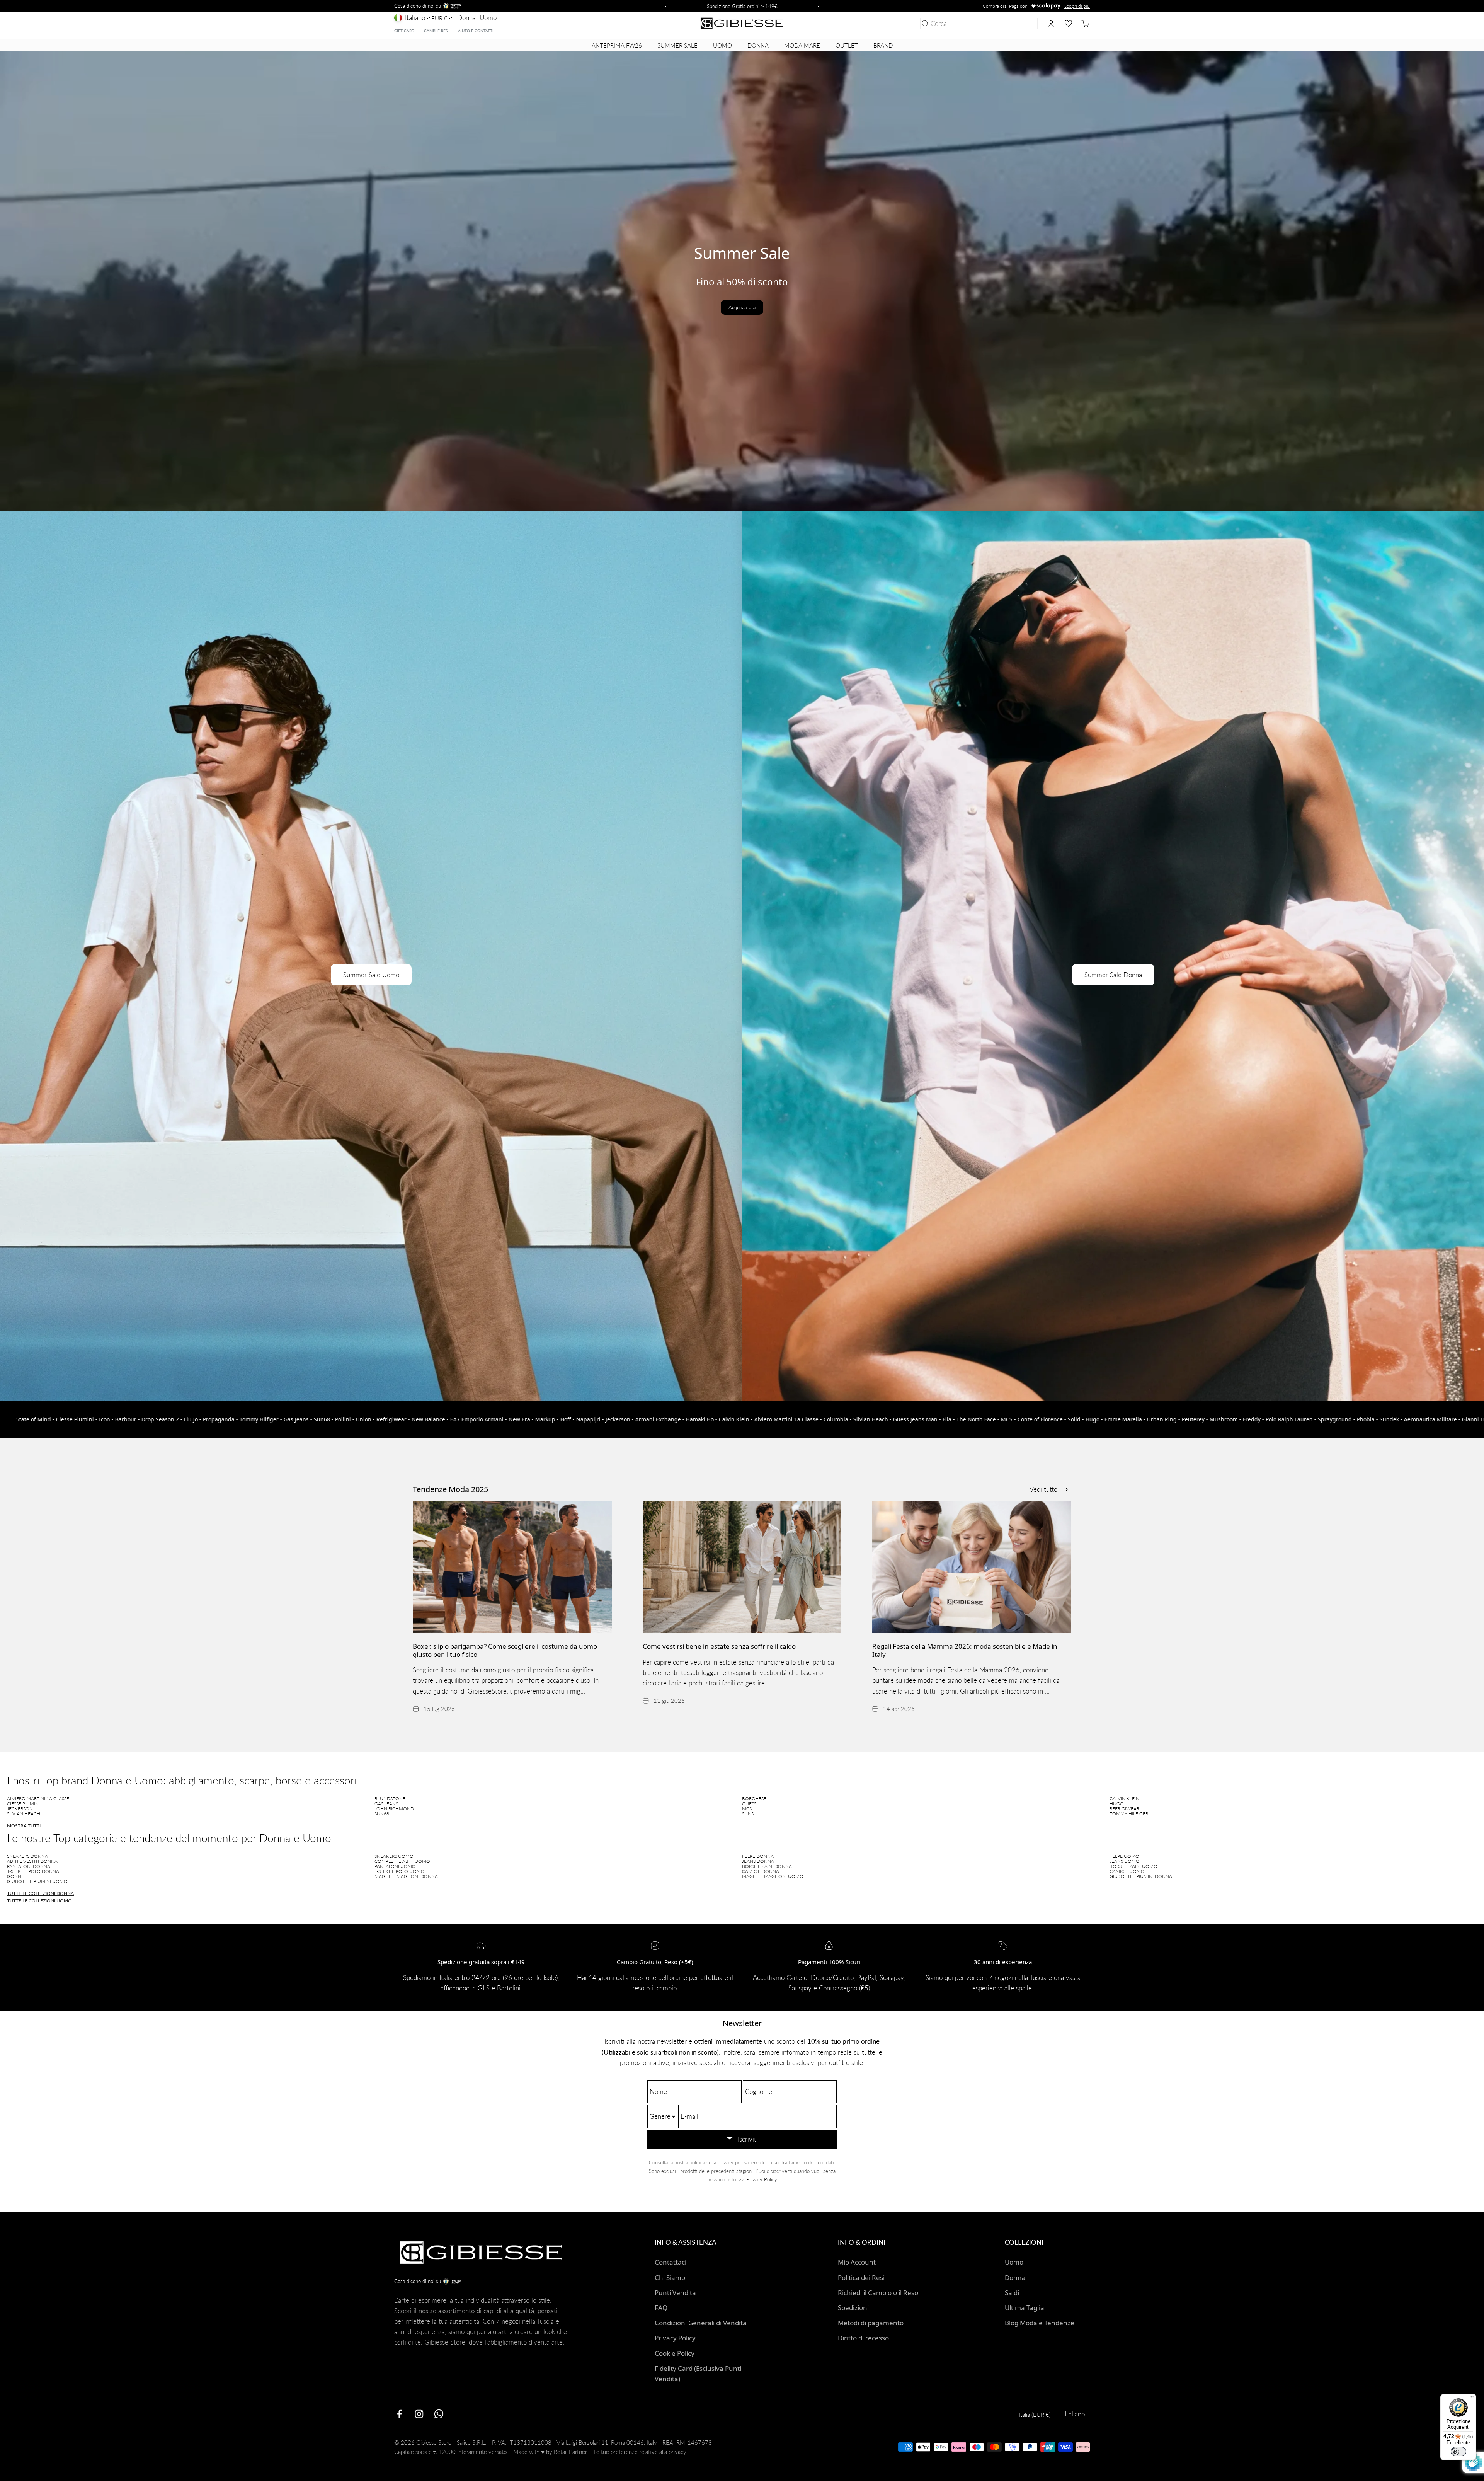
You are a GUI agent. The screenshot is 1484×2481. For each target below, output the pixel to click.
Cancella (1024, 23)
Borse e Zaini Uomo (1133, 1866)
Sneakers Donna (27, 1856)
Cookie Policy (675, 2353)
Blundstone (390, 1799)
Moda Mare (802, 45)
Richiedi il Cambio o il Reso (878, 2293)
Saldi (1012, 2293)
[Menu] (1472, 2399)
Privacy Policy (762, 2179)
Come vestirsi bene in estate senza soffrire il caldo (719, 1646)
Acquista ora (742, 307)
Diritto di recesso (863, 2338)
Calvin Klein (1124, 1799)
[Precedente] (665, 6)
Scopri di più (1077, 6)
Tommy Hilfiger (1129, 1814)
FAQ (661, 2308)
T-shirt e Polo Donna (33, 1871)
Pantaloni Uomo (395, 1866)
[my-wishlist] (1068, 23)
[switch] (1458, 2452)
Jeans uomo (1125, 1861)
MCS (747, 1809)
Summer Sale (677, 45)
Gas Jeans (386, 1804)
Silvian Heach (24, 1814)
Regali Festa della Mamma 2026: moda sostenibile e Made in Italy (965, 1650)
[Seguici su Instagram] (419, 2414)
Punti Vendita (675, 2293)
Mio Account (857, 2262)
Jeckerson (20, 1809)
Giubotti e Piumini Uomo (37, 1881)
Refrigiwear (1124, 1809)
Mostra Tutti (24, 1826)
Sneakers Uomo (394, 1856)
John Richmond (394, 1809)
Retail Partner (570, 2452)
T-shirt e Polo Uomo (400, 1871)
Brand (883, 45)
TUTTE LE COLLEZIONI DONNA (40, 1893)
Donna (466, 18)
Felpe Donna (758, 1856)
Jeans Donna (758, 1861)
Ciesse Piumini (23, 1804)
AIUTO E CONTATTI (476, 31)
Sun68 (382, 1814)
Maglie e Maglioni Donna (406, 1876)
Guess (749, 1804)
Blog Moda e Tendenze (1040, 2323)
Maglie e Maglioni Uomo (773, 1876)
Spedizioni (853, 2308)
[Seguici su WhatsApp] (439, 2414)
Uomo (488, 18)
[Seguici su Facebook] (399, 2414)
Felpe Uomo (1124, 1856)
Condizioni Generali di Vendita (701, 2323)
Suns (748, 1814)
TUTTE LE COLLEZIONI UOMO (39, 1901)
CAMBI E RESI (436, 31)
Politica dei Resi (861, 2277)
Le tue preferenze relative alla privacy (640, 2452)
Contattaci (671, 2262)
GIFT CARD (404, 31)
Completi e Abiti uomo (402, 1861)
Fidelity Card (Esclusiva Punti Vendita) (698, 2374)
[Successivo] (819, 6)
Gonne (15, 1876)
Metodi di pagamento (871, 2323)
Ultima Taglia (1025, 2308)
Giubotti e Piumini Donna (1141, 1876)
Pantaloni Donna (29, 1866)
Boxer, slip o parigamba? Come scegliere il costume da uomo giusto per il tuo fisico (505, 1650)
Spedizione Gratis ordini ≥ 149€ (742, 6)
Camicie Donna (761, 1871)
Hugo (1117, 1804)
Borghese (754, 1799)
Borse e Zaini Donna (767, 1866)
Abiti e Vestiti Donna (32, 1861)
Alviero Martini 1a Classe (38, 1799)
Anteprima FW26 (617, 45)
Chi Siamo (670, 2277)
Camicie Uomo (1127, 1871)
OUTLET (847, 45)
